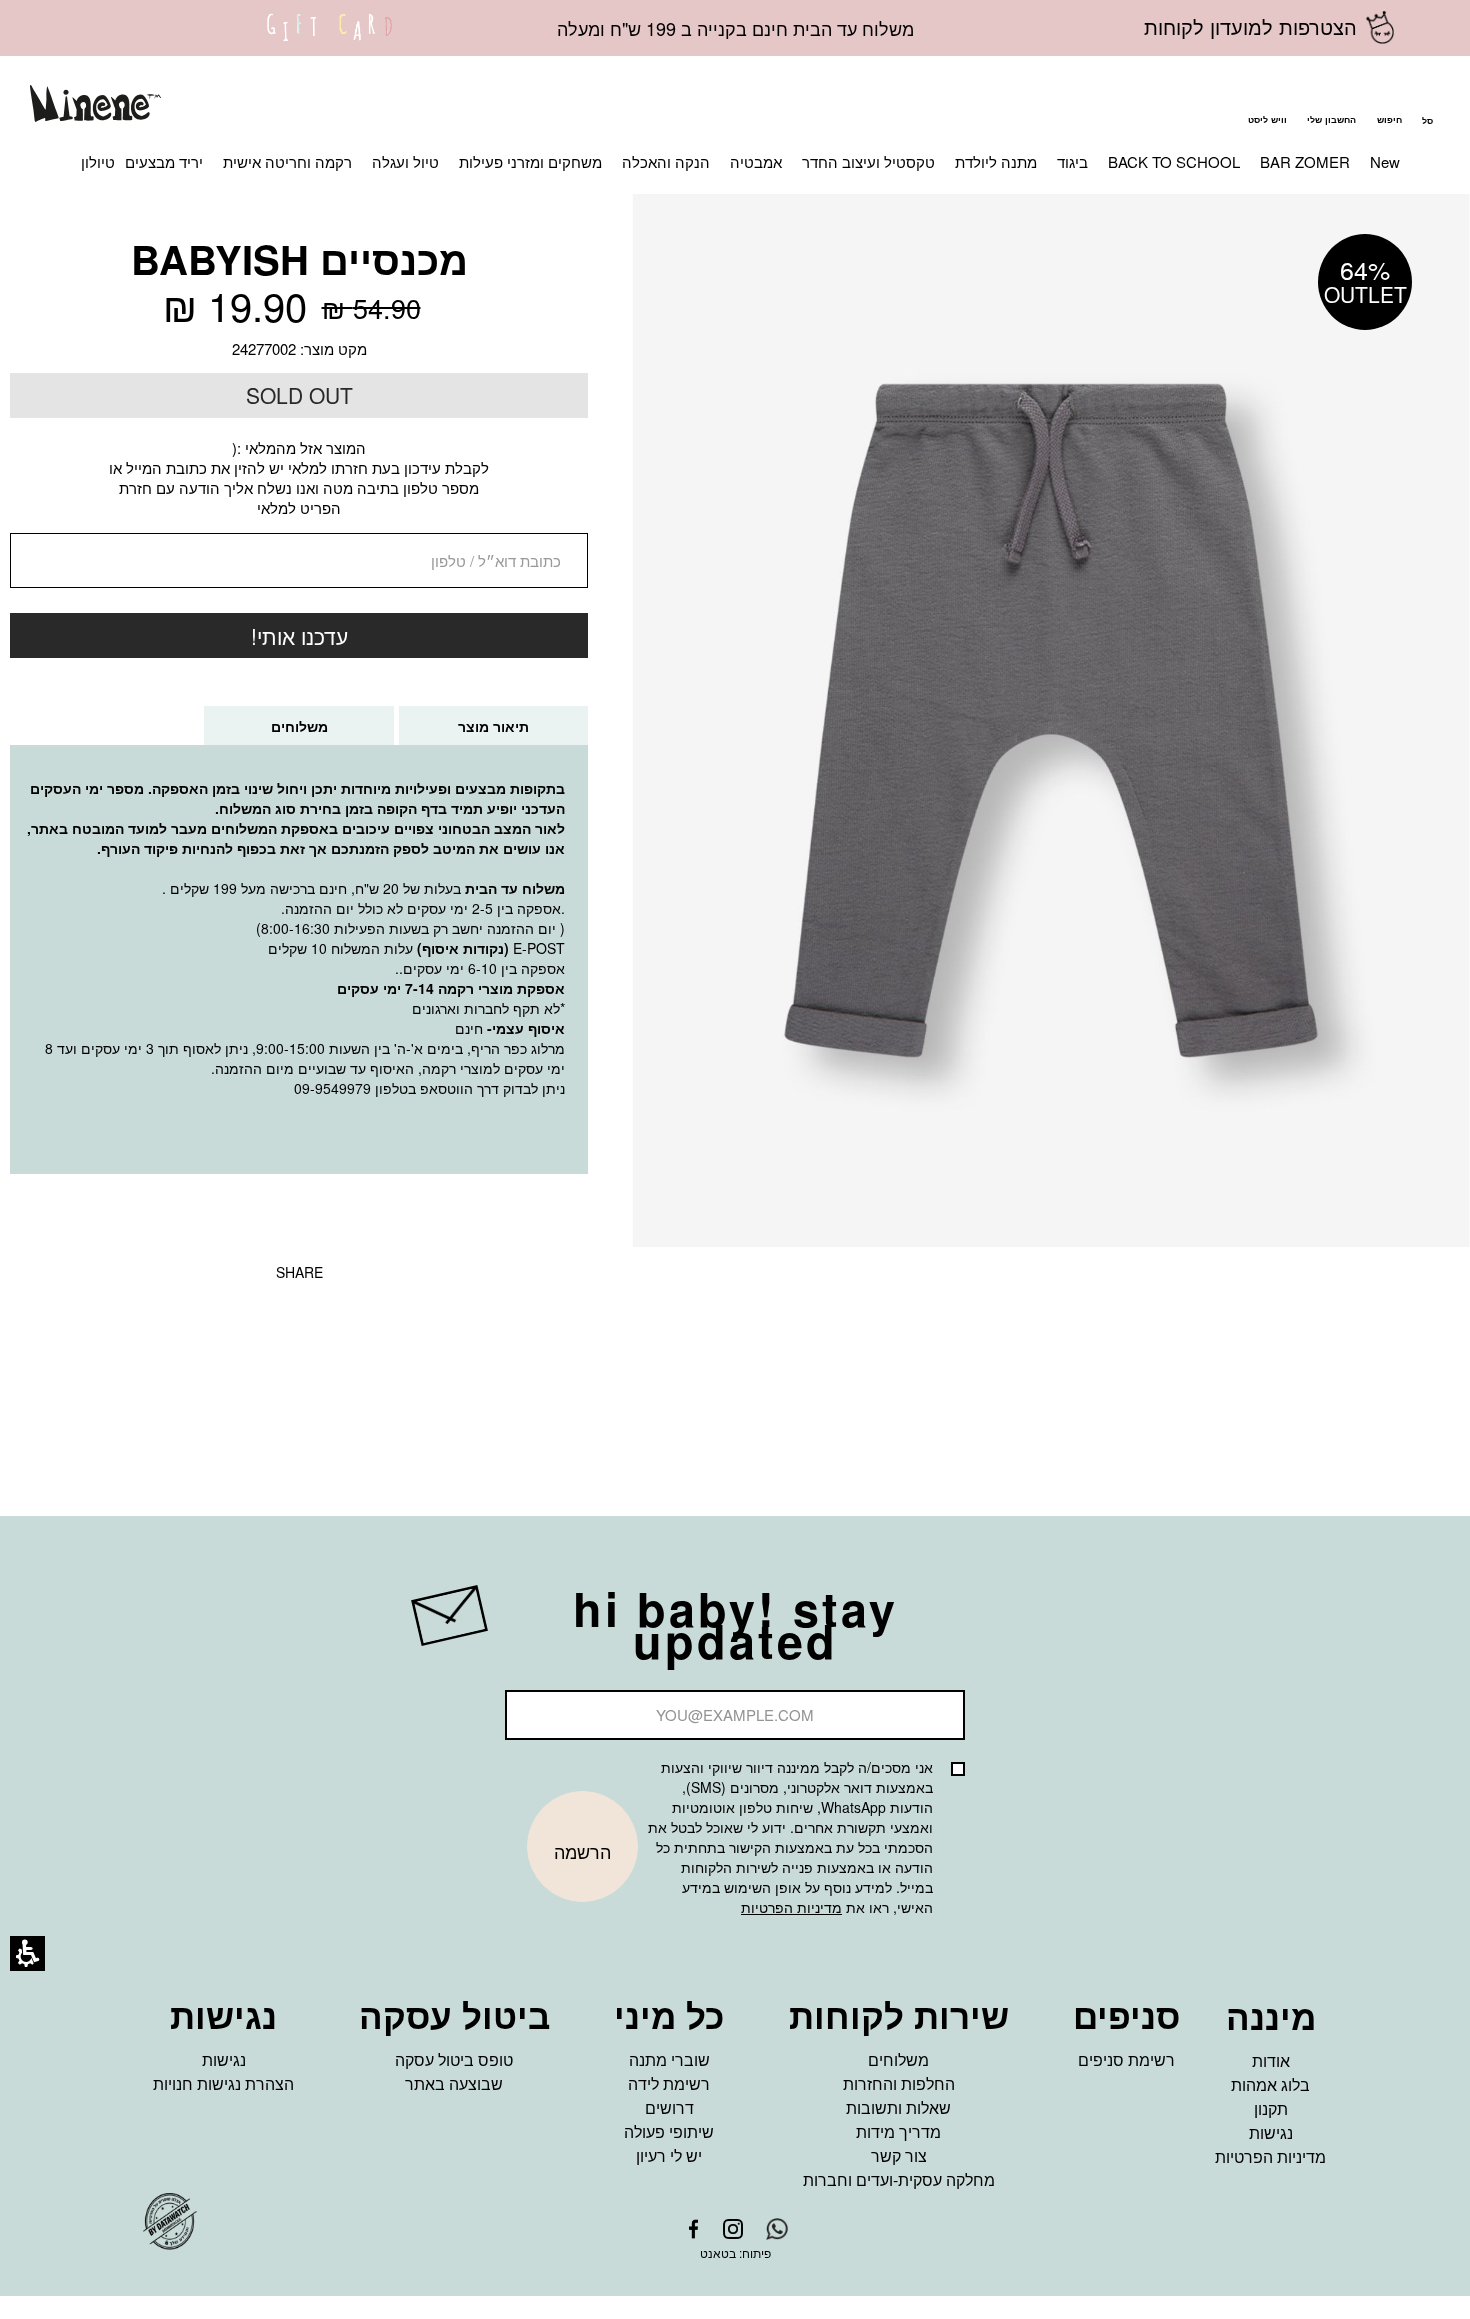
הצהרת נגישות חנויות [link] (223, 2083)
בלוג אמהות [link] (1270, 2084)
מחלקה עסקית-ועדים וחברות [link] (899, 2179)
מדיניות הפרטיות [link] (1270, 2156)
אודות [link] (1271, 2060)
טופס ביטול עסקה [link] (454, 2059)
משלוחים (279, 730)
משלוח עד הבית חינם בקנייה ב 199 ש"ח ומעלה (735, 28)
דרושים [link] (669, 2107)
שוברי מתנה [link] (669, 2059)
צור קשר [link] (899, 2155)
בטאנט (718, 2252)
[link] (330, 40)
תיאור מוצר (493, 726)
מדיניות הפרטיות (791, 1907)
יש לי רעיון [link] (669, 2155)
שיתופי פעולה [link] (669, 2131)
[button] (1389, 106)
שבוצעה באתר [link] (454, 2083)
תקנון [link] (1271, 2108)
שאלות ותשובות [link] (898, 2107)
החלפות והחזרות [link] (899, 2083)
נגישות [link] (1271, 2132)
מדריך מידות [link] (898, 2131)
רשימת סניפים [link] (1126, 2059)
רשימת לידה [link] (669, 2083)
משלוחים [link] (898, 2059)
